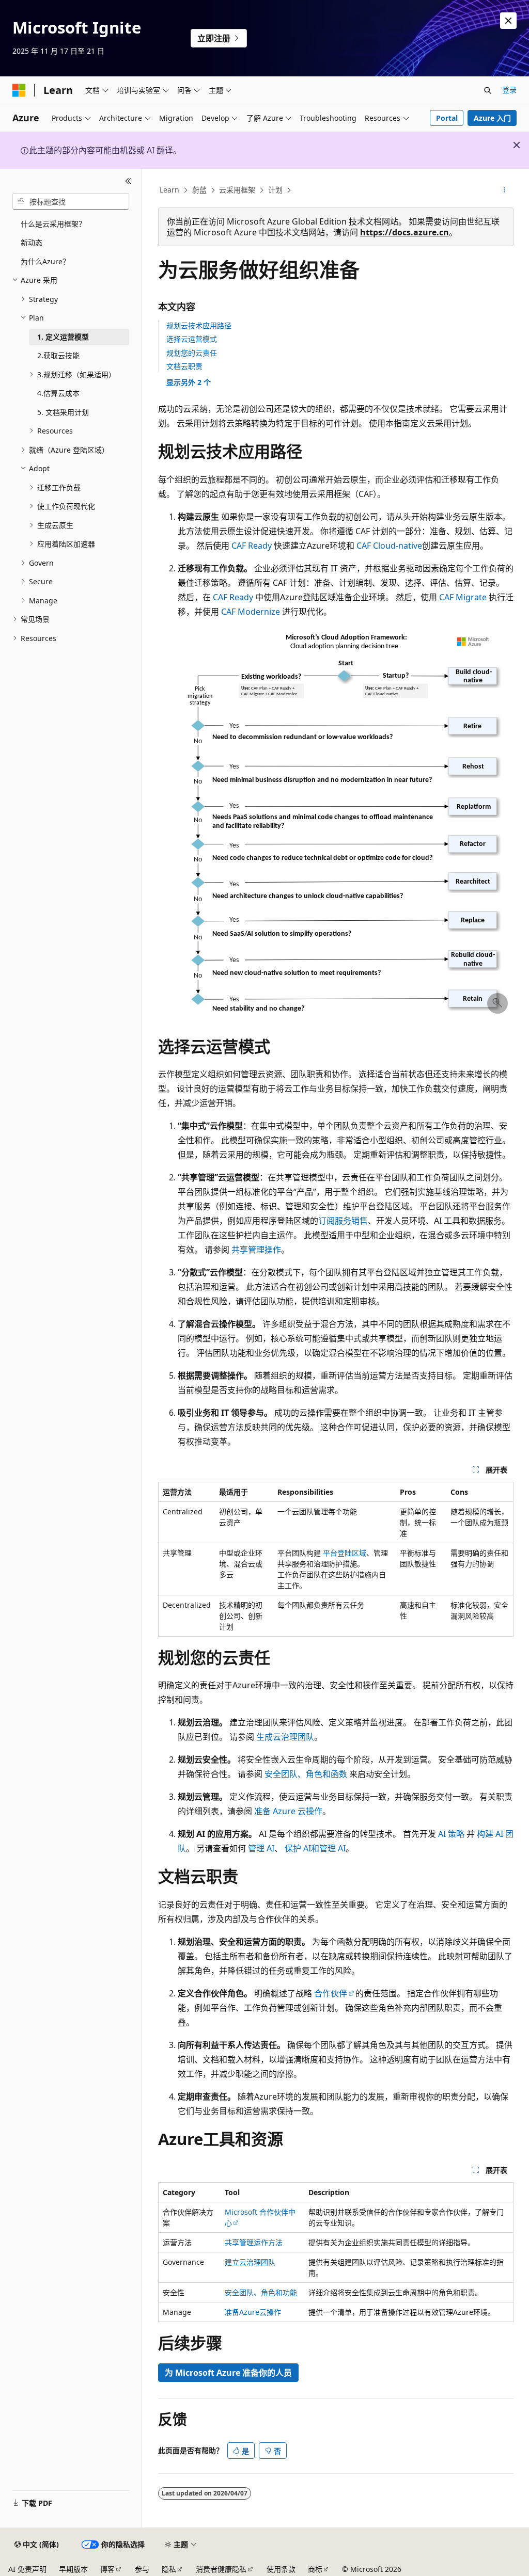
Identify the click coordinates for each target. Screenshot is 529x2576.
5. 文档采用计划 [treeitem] (63, 412)
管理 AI (261, 1848)
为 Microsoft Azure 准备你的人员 (228, 2373)
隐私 (169, 2569)
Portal (447, 118)
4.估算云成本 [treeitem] (58, 393)
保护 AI (298, 1848)
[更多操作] (504, 190)
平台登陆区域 (345, 1553)
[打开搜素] (488, 90)
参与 (142, 2569)
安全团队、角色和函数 (306, 1774)
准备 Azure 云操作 (288, 1811)
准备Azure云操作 (253, 2312)
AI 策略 (451, 1834)
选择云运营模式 (192, 339)
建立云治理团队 (250, 2262)
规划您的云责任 (192, 353)
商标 (315, 2569)
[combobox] (71, 201)
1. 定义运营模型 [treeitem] (63, 337)
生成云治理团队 (285, 1737)
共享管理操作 (256, 1250)
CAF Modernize (251, 612)
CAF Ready (252, 546)
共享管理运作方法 (254, 2242)
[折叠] (128, 181)
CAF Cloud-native (389, 546)
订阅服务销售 (343, 1221)
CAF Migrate (463, 597)
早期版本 (73, 2569)
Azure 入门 (492, 118)
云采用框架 (237, 190)
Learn (169, 190)
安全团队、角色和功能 (261, 2292)
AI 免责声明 (27, 2569)
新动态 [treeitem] (32, 242)
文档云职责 (184, 366)
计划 (275, 190)
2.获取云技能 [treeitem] (58, 355)
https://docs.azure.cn (404, 232)
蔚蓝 (199, 190)
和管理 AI (328, 1848)
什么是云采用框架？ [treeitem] (53, 224)
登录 (509, 90)
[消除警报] (508, 21)
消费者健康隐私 (221, 2569)
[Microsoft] (19, 90)
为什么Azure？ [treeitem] (45, 261)
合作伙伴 (331, 1993)
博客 (107, 2569)
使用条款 (281, 2569)
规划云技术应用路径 (199, 325)
